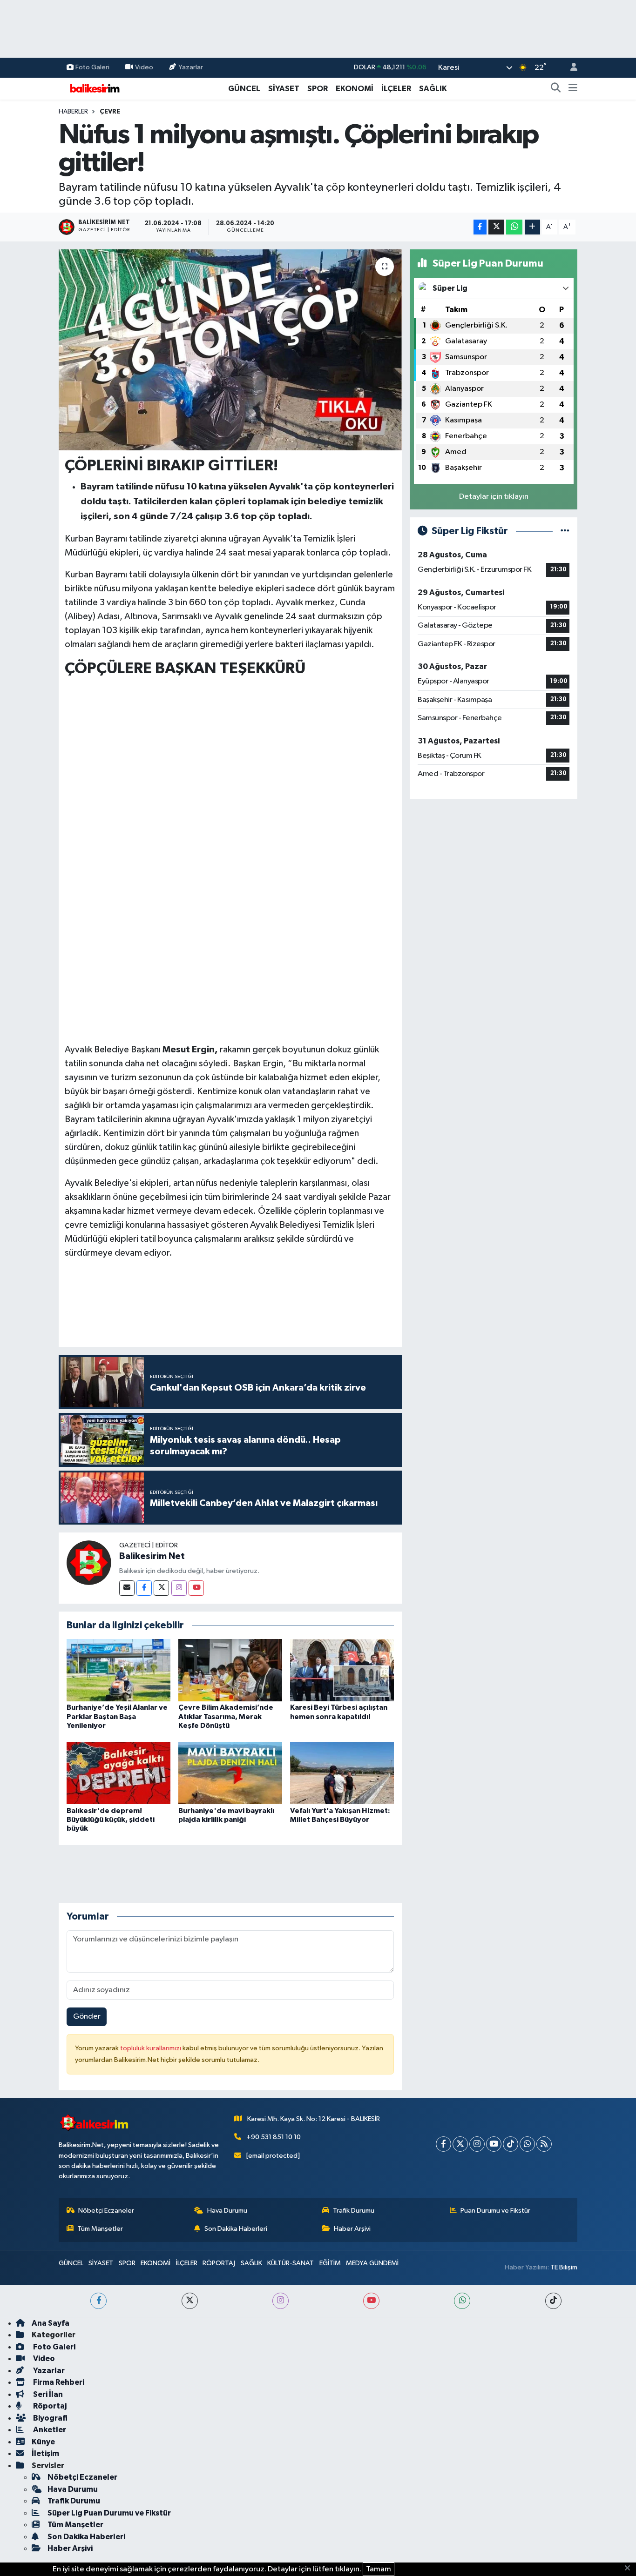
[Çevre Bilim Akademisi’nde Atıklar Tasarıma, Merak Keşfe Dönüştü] (230, 1670)
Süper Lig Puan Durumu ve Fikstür (109, 2513)
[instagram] (281, 2301)
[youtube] (371, 2301)
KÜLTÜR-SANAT (291, 2263)
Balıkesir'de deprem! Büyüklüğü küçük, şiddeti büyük (111, 1820)
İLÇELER (396, 89)
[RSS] (544, 2144)
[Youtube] (196, 1588)
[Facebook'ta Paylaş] (480, 227)
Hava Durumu (227, 2211)
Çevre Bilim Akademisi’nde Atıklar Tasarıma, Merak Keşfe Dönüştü (226, 1716)
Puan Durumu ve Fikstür (495, 2211)
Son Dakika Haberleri (236, 2229)
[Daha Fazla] (532, 227)
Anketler (49, 2430)
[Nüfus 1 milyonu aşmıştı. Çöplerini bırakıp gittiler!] (230, 350)
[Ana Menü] (573, 89)
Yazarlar (191, 67)
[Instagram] (179, 1588)
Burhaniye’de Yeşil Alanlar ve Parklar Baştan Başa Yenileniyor (117, 1716)
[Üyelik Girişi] (570, 68)
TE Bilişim (564, 2267)
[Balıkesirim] (94, 88)
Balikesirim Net (152, 1556)
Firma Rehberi (58, 2382)
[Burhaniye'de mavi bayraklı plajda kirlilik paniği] (230, 1773)
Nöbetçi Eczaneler (106, 2211)
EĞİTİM (330, 2263)
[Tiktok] (511, 2144)
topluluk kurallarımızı (151, 2048)
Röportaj (49, 2406)
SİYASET (284, 89)
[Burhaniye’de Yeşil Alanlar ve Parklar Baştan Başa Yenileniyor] (118, 1670)
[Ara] (556, 89)
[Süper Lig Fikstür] (565, 531)
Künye (43, 2442)
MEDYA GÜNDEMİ (372, 2263)
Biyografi (50, 2418)
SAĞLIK (433, 89)
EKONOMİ (355, 89)
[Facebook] (144, 1588)
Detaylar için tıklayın (494, 497)
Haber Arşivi (352, 2229)
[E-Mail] (127, 1588)
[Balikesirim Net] (89, 1562)
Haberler (73, 112)
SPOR (318, 89)
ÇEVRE (110, 112)
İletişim (45, 2453)
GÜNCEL (244, 89)
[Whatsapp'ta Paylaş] (514, 227)
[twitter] (190, 2301)
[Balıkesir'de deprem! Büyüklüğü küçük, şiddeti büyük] (118, 1773)
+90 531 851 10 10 (274, 2137)
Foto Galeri (92, 67)
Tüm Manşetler (100, 2229)
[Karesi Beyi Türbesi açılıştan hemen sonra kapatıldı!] (342, 1670)
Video (144, 67)
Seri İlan (47, 2394)
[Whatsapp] (527, 2144)
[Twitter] (161, 1588)
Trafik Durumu (354, 2211)
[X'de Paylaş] (496, 227)
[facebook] (98, 2301)
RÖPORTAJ (219, 2263)
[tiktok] (553, 2301)
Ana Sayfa (51, 2323)
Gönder (87, 2017)
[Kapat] (630, 2569)
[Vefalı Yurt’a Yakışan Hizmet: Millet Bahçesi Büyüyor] (342, 1773)
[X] (460, 2144)
